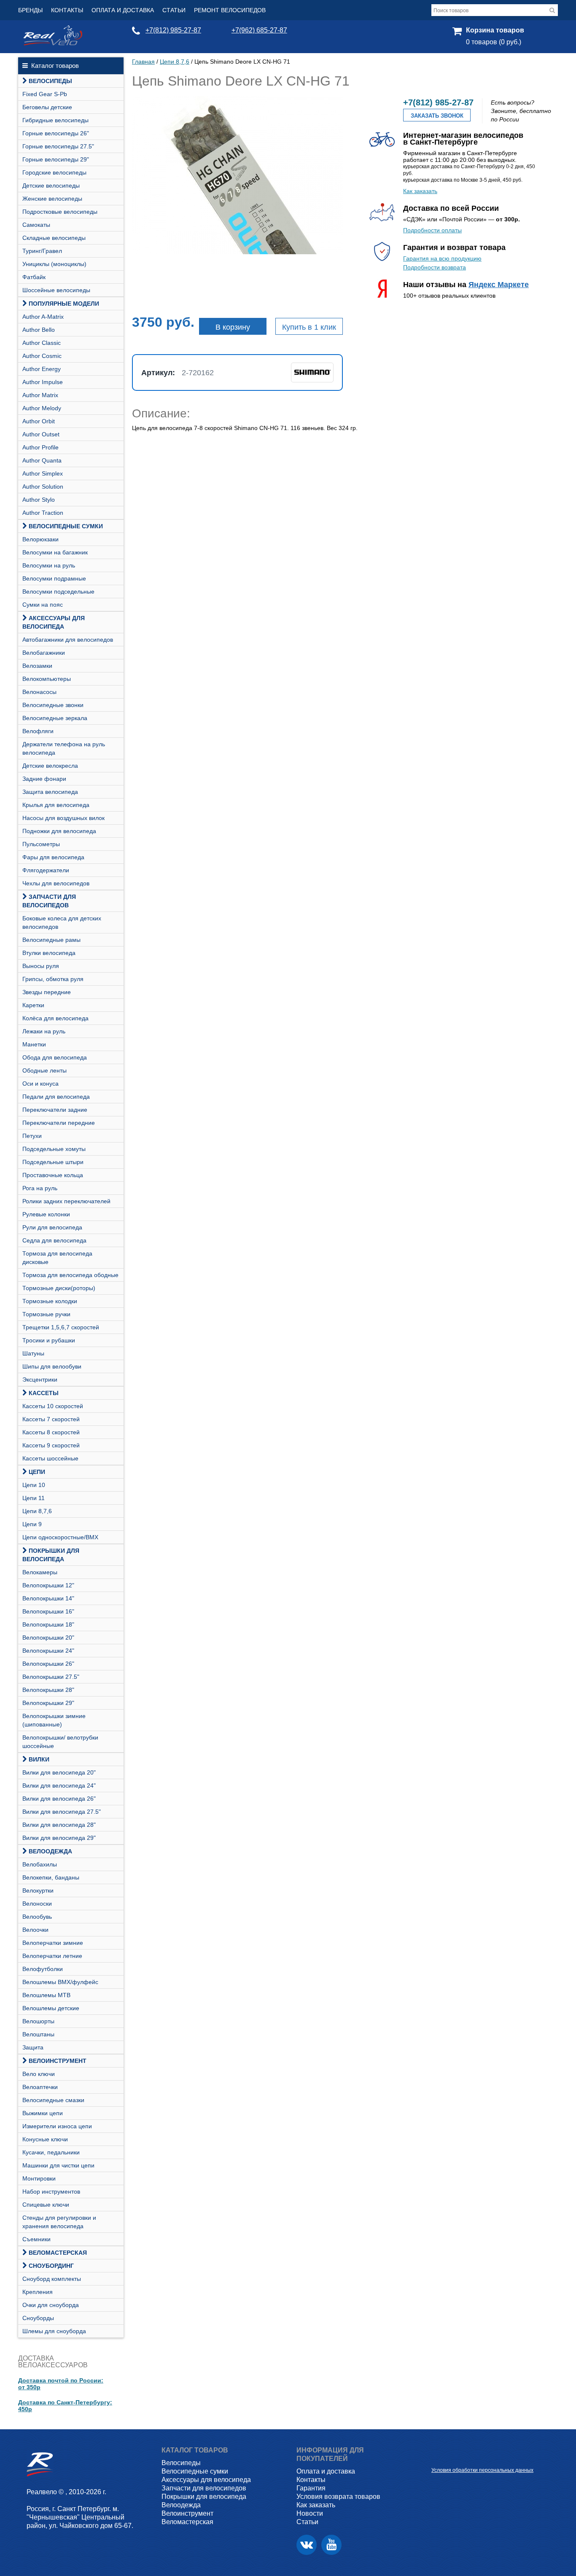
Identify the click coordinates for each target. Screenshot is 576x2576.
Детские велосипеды (51, 186)
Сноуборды (38, 2318)
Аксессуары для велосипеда (54, 622)
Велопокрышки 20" (48, 1638)
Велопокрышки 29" (48, 1703)
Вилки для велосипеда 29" (59, 1838)
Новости (310, 2513)
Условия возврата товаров (338, 2497)
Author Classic (42, 343)
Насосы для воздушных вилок (63, 818)
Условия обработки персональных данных (482, 2470)
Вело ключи (39, 2074)
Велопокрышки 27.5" (51, 1677)
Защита (33, 2047)
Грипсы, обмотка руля (53, 979)
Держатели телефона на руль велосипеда (64, 748)
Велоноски (37, 1904)
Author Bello (39, 330)
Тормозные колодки (50, 1301)
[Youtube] (331, 2545)
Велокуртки (38, 1890)
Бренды (30, 10)
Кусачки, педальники (51, 2152)
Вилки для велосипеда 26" (59, 1799)
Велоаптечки (40, 2087)
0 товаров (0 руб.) (494, 42)
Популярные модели (64, 304)
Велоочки (35, 1930)
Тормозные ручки (46, 1314)
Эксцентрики (40, 1379)
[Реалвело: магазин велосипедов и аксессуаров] (53, 43)
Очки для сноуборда (51, 2305)
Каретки (33, 1005)
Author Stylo (39, 500)
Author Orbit (39, 421)
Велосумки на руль (49, 565)
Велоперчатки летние (52, 1956)
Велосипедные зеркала (55, 718)
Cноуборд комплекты (52, 2279)
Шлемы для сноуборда (54, 2331)
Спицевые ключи (46, 2205)
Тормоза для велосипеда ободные (70, 1275)
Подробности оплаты (432, 230)
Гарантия (311, 2488)
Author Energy (42, 369)
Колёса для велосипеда (55, 1018)
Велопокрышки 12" (48, 1585)
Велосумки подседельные (58, 592)
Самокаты (36, 225)
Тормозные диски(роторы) (59, 1288)
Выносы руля (41, 966)
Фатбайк (34, 277)
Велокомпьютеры (47, 679)
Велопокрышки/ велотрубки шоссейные (60, 1742)
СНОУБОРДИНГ (51, 2266)
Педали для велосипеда (56, 1097)
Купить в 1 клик (309, 327)
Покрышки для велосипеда (51, 1555)
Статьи (174, 10)
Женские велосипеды (52, 199)
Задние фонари (44, 779)
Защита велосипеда (50, 792)
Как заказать (420, 191)
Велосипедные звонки (53, 705)
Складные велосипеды (54, 238)
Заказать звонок (437, 116)
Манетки (34, 1044)
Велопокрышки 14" (48, 1598)
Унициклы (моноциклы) (54, 264)
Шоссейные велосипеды (56, 290)
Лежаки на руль (44, 1031)
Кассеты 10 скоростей (53, 1406)
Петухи (32, 1136)
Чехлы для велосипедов (56, 883)
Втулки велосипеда (49, 953)
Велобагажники (44, 653)
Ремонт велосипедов (230, 10)
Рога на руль (40, 1188)
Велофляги (38, 731)
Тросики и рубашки (49, 1340)
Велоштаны (38, 2034)
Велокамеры (40, 1572)
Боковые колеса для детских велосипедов (62, 922)
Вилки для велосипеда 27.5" (62, 1812)
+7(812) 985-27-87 (173, 30)
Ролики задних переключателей (66, 1201)
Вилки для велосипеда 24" (59, 1785)
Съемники (36, 2239)
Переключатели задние (55, 1110)
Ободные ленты (44, 1070)
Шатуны (33, 1353)
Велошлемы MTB (46, 1995)
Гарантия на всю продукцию (442, 258)
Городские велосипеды (54, 172)
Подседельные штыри (53, 1162)
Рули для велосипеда (52, 1227)
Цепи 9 (32, 1524)
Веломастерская (58, 2253)
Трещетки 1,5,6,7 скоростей (61, 1327)
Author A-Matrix (43, 317)
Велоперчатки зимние (53, 1943)
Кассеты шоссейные (50, 1458)
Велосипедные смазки (53, 2100)
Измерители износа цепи (57, 2126)
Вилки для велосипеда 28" (59, 1825)
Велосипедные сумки (66, 526)
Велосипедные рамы (51, 940)
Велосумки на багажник (55, 552)
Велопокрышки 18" (48, 1624)
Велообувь (37, 1917)
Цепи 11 (34, 1498)
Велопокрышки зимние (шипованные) (54, 1720)
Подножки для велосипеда (59, 831)
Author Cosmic (42, 356)
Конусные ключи (45, 2139)
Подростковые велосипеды (60, 212)
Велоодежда (50, 1851)
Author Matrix (40, 395)
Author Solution (43, 487)
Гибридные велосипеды (55, 120)
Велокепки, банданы (51, 1877)
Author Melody (42, 408)
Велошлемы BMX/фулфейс (60, 1982)
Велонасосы (39, 692)
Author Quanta (42, 460)
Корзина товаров (495, 30)
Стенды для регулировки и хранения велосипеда (59, 2222)
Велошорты (38, 2021)
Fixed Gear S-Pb (45, 94)
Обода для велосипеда (55, 1057)
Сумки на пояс (43, 605)
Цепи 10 (34, 1485)
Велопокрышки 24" (48, 1651)
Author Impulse (43, 382)
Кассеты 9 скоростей (51, 1445)
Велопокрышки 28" (48, 1690)
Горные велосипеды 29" (56, 159)
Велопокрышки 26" (48, 1664)
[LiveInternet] (438, 2457)
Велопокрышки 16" (48, 1611)
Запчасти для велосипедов (49, 901)
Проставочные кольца (53, 1175)
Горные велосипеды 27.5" (58, 146)
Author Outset (41, 434)
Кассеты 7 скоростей (51, 1419)
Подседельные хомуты (54, 1149)
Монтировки (39, 2178)
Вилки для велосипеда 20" (59, 1772)
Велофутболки (43, 1969)
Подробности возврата (435, 267)
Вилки (39, 1759)
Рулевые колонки (46, 1214)
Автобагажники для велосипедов (68, 640)
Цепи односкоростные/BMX (60, 1537)
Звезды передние (47, 992)
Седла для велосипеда (54, 1240)
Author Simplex (43, 473)
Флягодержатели (46, 870)
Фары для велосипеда (53, 857)
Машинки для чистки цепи (58, 2165)
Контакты (67, 10)
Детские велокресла (50, 766)
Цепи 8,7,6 (37, 1511)
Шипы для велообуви (52, 1366)
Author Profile (40, 447)
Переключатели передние (59, 1123)
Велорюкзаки (40, 539)
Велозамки (37, 666)
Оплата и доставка (123, 10)
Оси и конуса (40, 1084)
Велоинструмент (58, 2061)
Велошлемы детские (51, 2008)
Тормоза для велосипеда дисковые (57, 1258)
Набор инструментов (51, 2191)
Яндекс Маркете (499, 285)
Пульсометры (41, 844)
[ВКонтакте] (307, 2545)
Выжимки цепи (43, 2113)
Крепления (38, 2292)
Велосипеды (50, 81)
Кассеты (44, 1393)
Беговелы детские (47, 107)
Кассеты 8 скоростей (51, 1432)
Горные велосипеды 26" (56, 133)
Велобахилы (40, 1864)
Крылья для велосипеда (56, 805)
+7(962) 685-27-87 (259, 30)
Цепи (37, 1472)
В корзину (233, 327)
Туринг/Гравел (42, 251)
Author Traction (43, 513)
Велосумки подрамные (54, 578)
